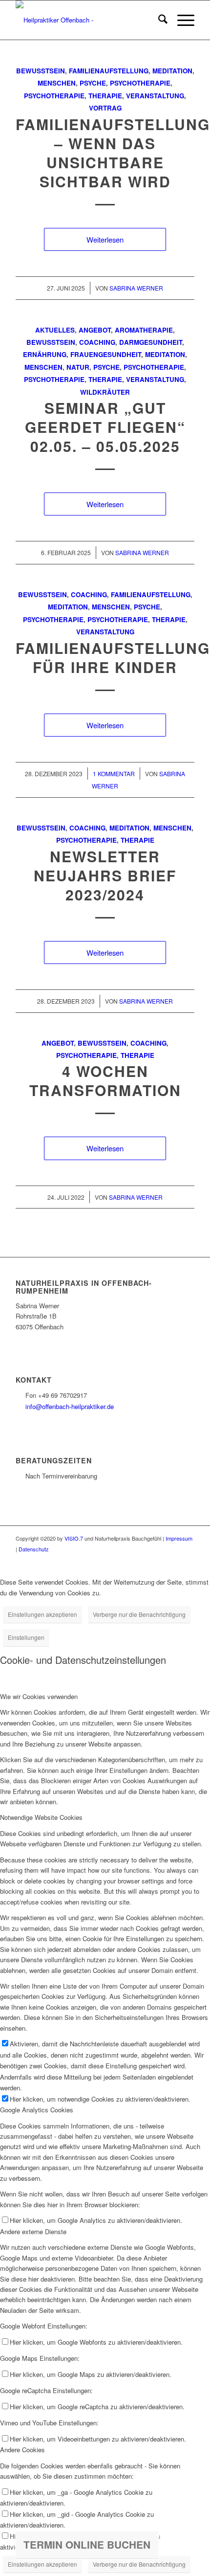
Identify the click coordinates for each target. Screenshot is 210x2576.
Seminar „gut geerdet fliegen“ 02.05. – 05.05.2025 (105, 427)
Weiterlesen (105, 239)
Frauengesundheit (106, 354)
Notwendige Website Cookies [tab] (41, 1817)
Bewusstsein (41, 71)
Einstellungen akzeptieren (42, 1614)
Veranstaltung (155, 96)
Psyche (93, 83)
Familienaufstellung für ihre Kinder (113, 657)
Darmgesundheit (151, 342)
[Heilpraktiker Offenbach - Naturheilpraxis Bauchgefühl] (87, 20)
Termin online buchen (87, 2544)
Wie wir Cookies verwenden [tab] (39, 1696)
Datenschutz (34, 1549)
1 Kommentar (114, 773)
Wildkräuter (105, 392)
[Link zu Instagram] (187, 1559)
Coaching (97, 342)
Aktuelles (55, 330)
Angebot (95, 330)
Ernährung (45, 354)
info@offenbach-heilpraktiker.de (70, 1406)
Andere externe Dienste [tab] (33, 2231)
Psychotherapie (140, 83)
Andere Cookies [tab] (22, 2450)
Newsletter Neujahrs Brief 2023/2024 (105, 875)
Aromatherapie (144, 330)
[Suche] (158, 20)
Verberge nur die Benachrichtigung (139, 1614)
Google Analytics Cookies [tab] (37, 2110)
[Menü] (181, 20)
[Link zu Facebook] (172, 1559)
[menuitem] (158, 20)
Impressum (179, 1538)
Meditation (172, 71)
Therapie (105, 96)
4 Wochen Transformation (105, 1080)
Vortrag (105, 108)
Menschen (57, 83)
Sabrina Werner (136, 288)
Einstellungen (26, 1637)
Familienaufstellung (109, 71)
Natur (78, 367)
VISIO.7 (74, 1538)
